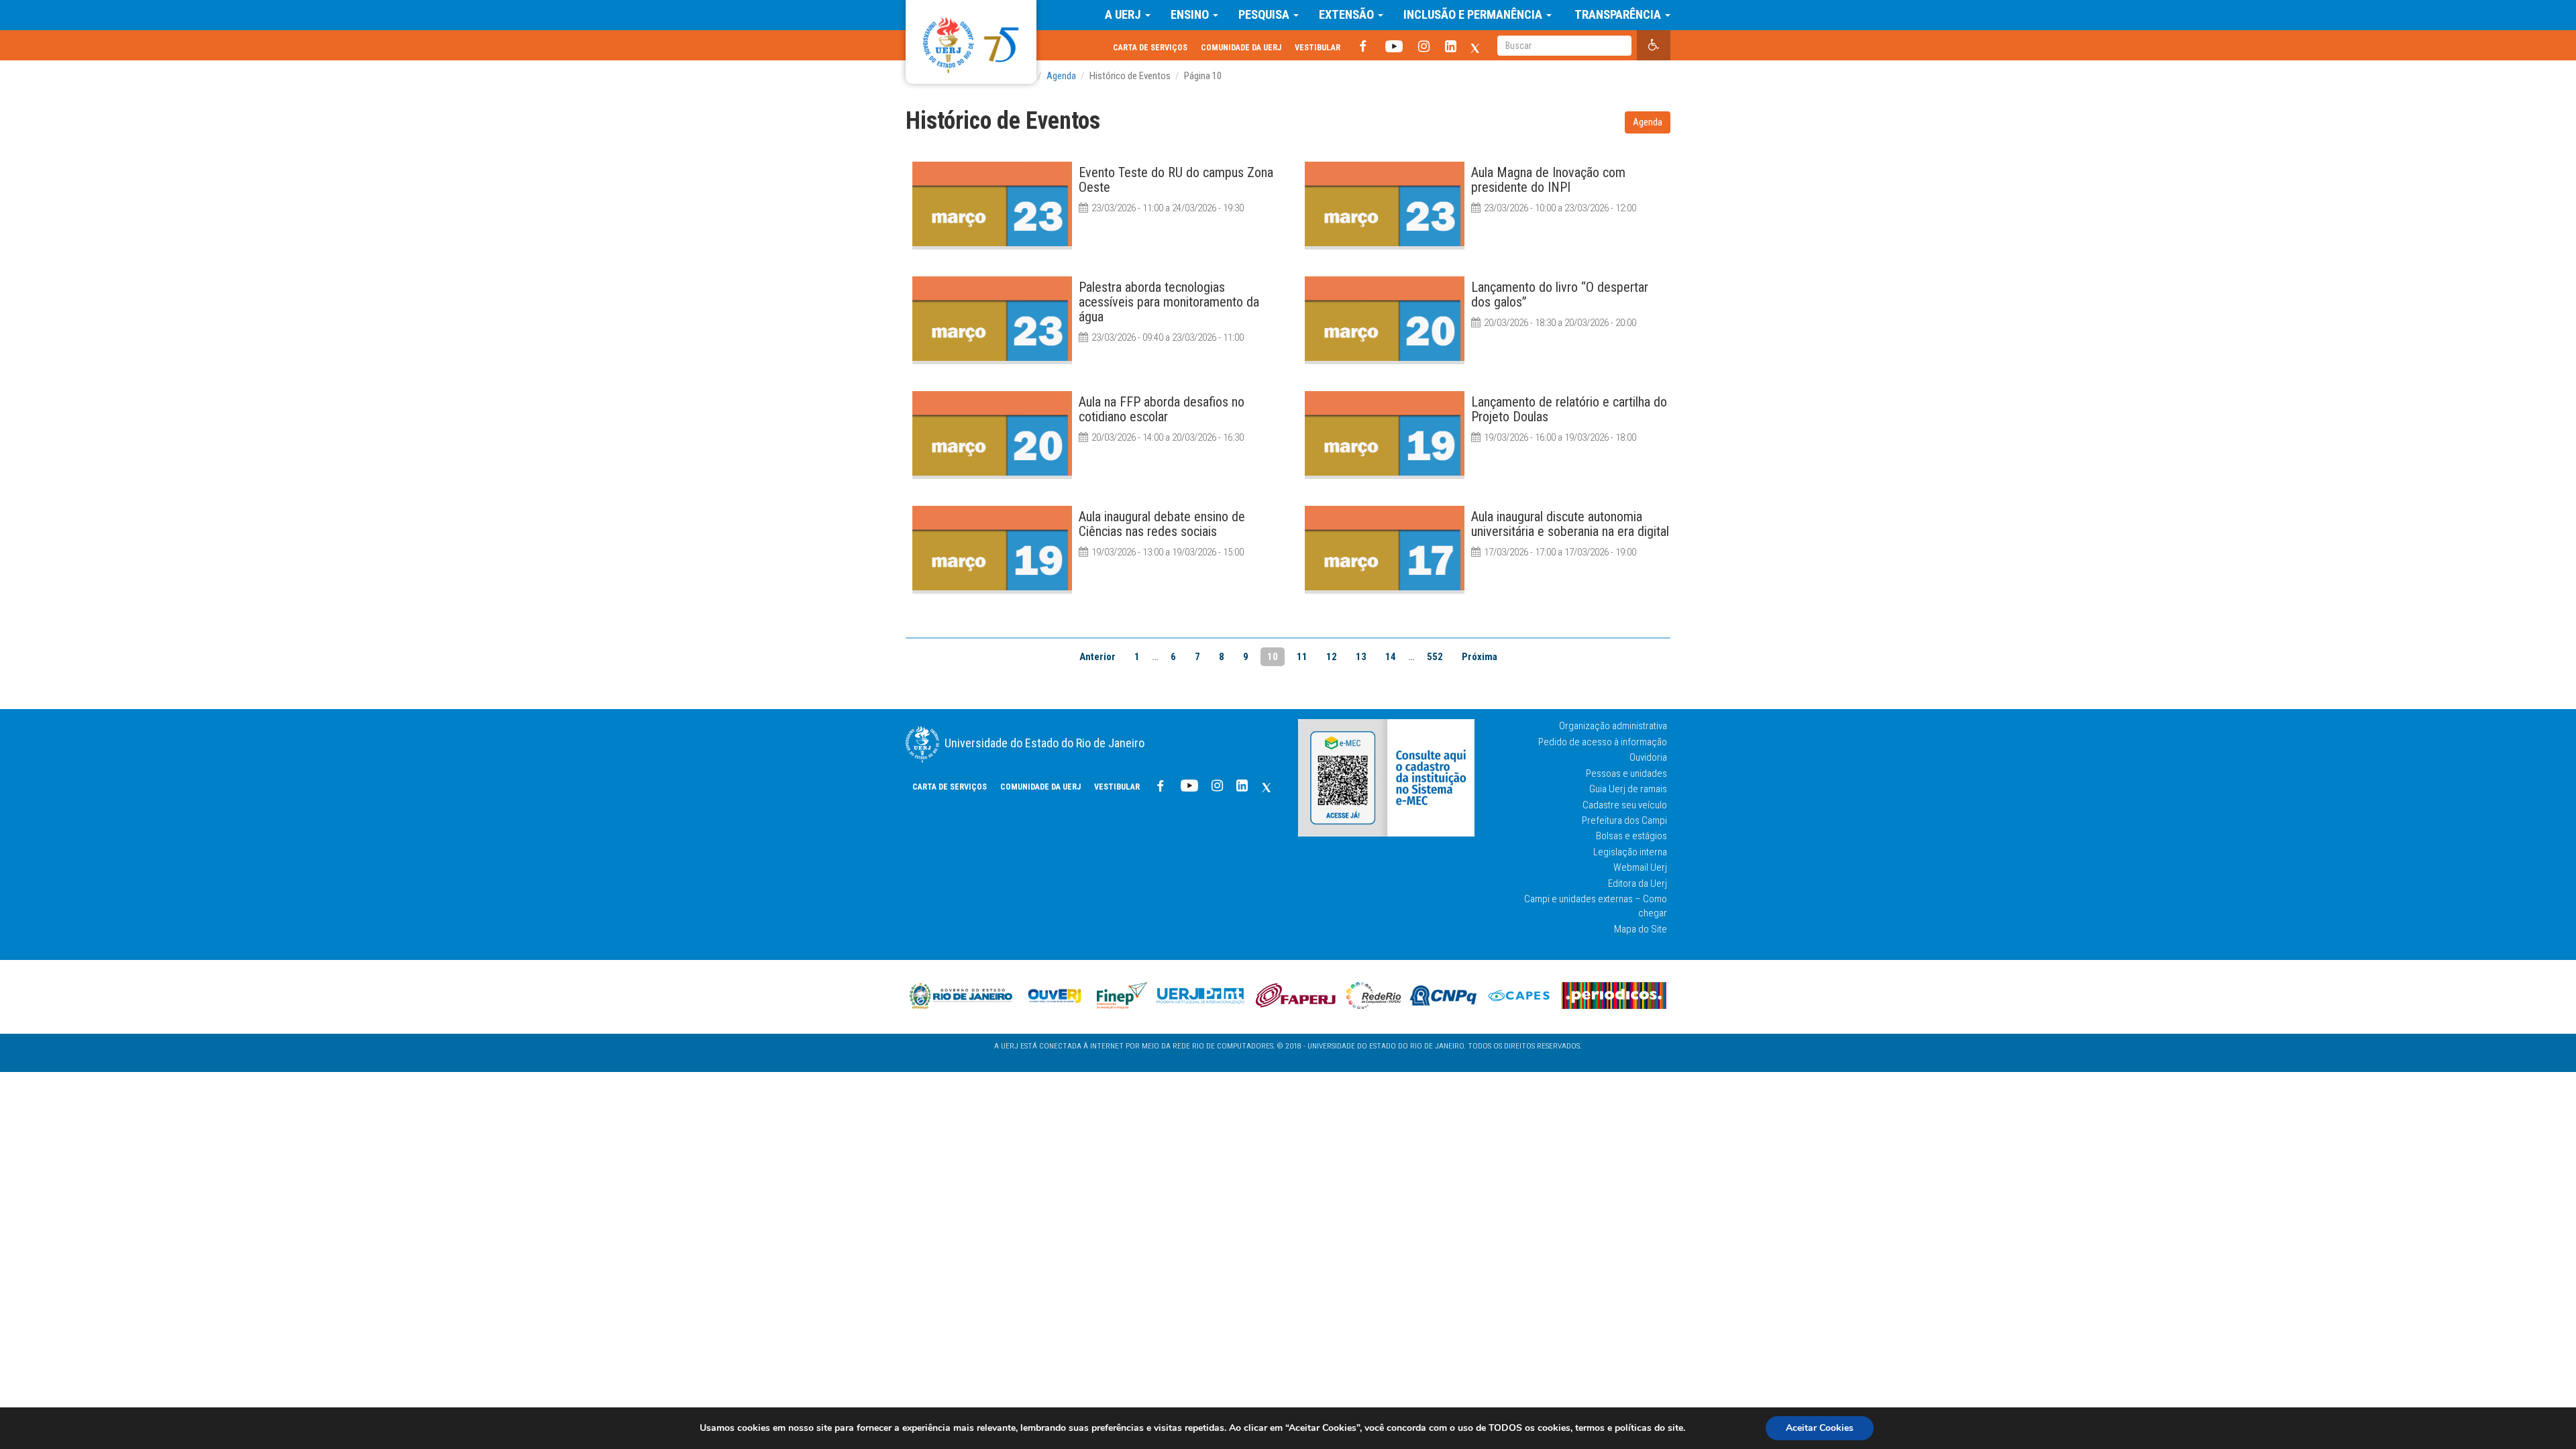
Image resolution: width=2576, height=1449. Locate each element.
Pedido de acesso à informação (1603, 742)
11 (1302, 657)
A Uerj (1124, 15)
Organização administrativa (1613, 726)
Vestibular (1318, 47)
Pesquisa (1265, 15)
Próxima (1480, 657)
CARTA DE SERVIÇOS (1150, 47)
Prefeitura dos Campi (1624, 820)
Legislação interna (1630, 852)
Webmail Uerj (1640, 867)
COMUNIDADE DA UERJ (1241, 47)
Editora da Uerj (1638, 883)
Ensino (1191, 15)
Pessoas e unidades (1626, 773)
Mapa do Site (1641, 929)
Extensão (1348, 15)
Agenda (1648, 122)
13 (1361, 657)
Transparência (1618, 15)
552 (1435, 657)
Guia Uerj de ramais (1628, 789)
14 (1391, 657)
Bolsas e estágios (1631, 836)
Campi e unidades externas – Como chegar (1596, 906)
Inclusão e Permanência (1474, 15)
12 (1332, 657)
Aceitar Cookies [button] (1820, 1428)
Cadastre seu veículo (1625, 805)
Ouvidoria (1648, 757)
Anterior (1097, 657)
